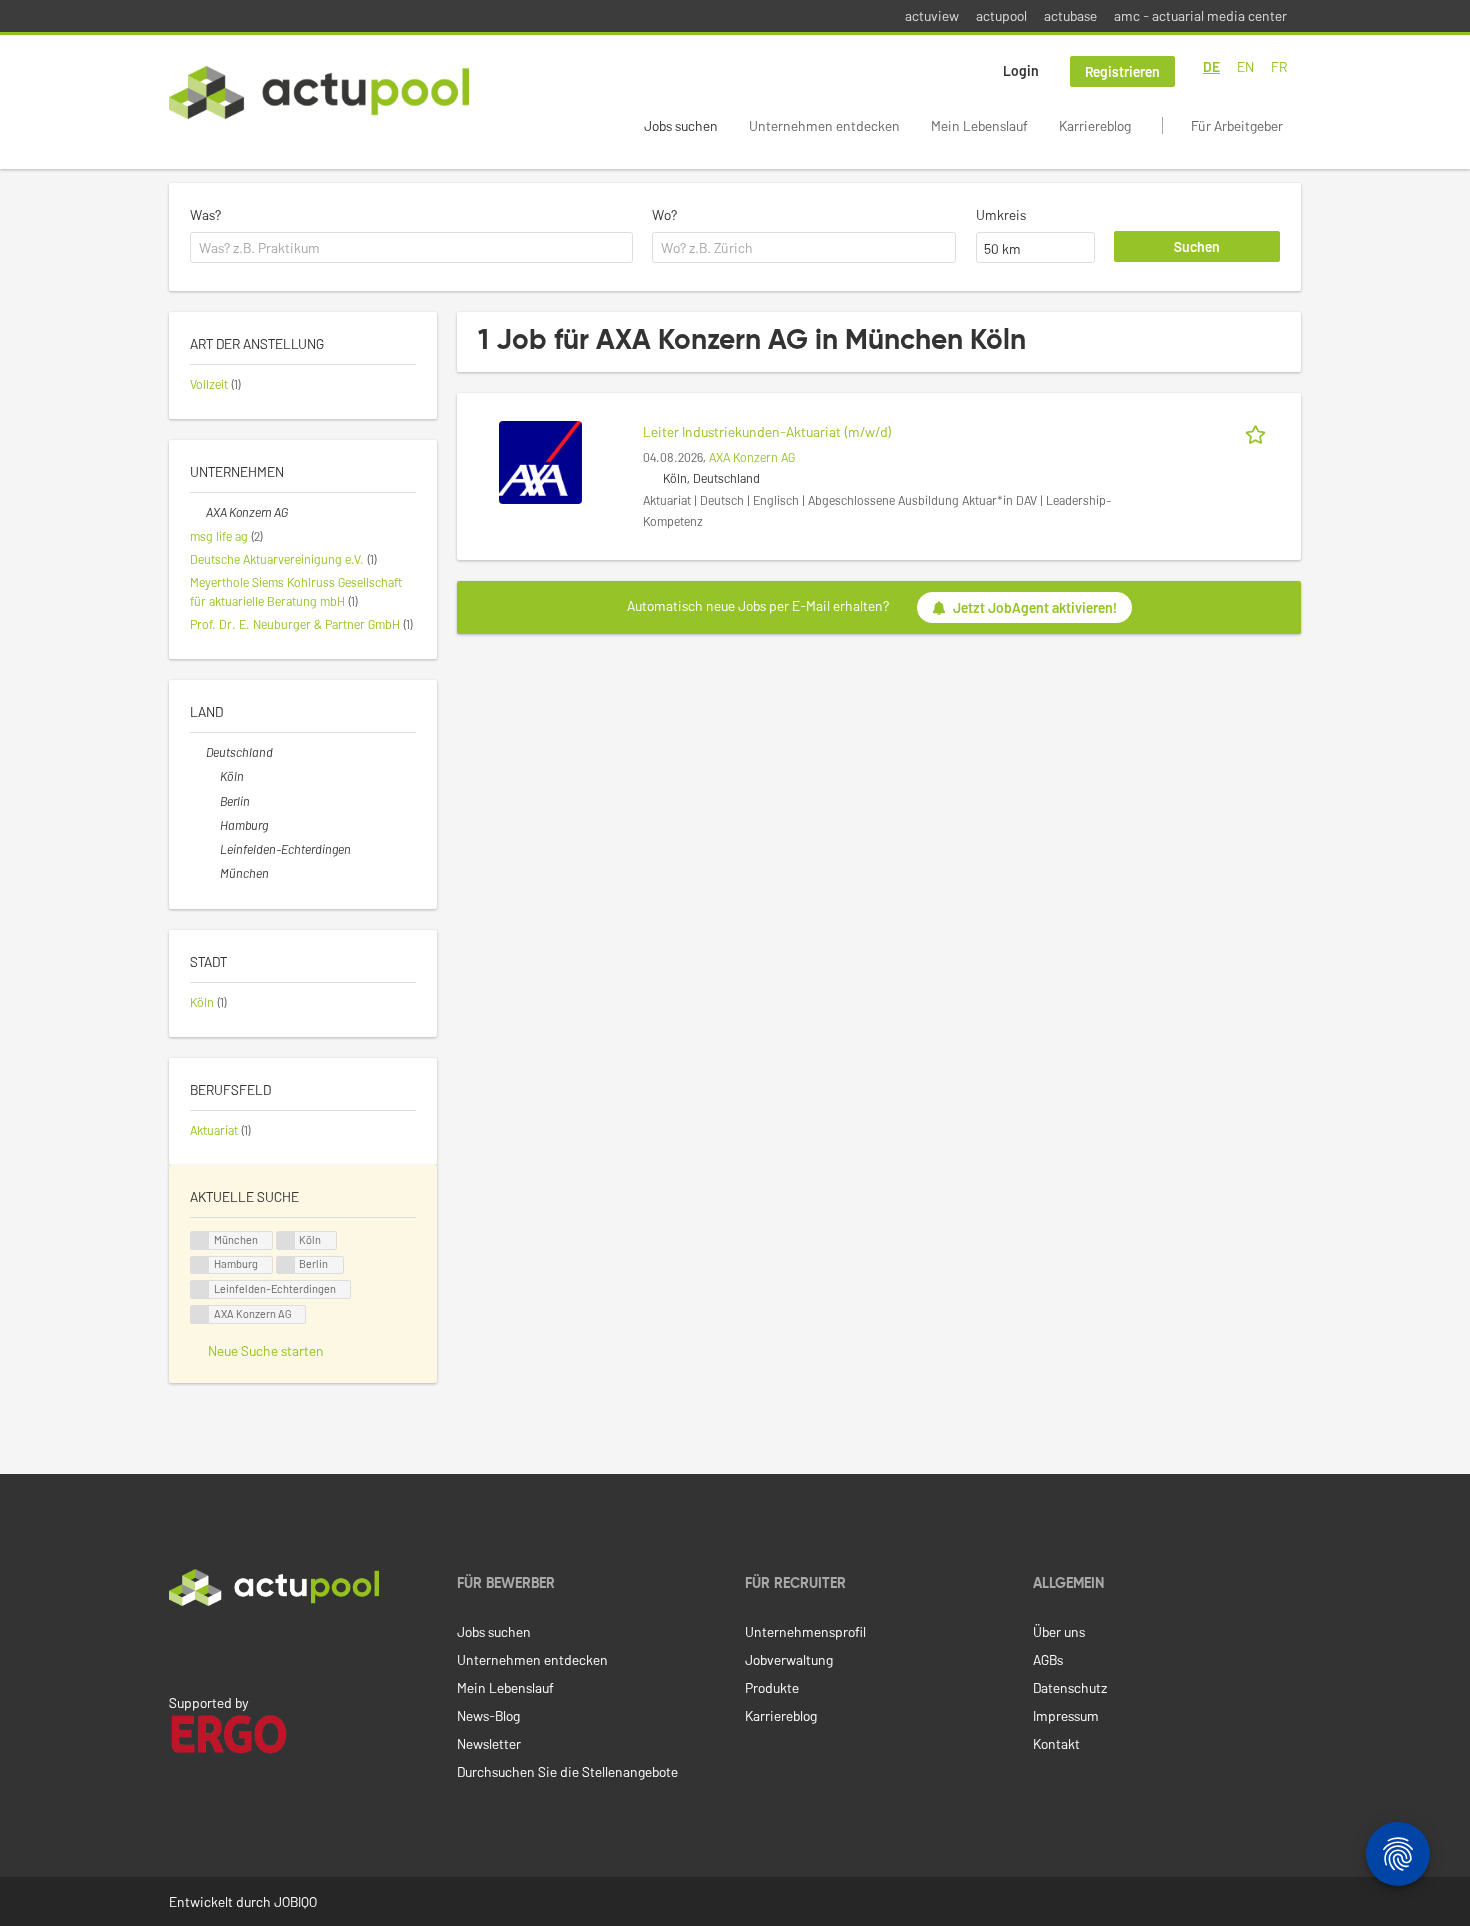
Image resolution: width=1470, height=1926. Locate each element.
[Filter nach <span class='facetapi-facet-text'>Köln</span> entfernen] (286, 1240)
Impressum (1066, 1715)
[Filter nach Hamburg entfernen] (212, 825)
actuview (932, 15)
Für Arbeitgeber (1237, 125)
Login (1021, 70)
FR (1279, 66)
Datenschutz (1070, 1687)
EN (1245, 66)
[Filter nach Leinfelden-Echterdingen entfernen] (212, 849)
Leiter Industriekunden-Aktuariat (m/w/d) (767, 431)
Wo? (664, 214)
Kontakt (1056, 1743)
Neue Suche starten (266, 1350)
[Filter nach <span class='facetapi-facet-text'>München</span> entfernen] (200, 1240)
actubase (1070, 15)
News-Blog (488, 1715)
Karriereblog (1095, 125)
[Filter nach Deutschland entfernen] (198, 752)
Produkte (772, 1687)
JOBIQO (295, 1901)
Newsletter (489, 1743)
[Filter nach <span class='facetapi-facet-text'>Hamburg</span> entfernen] (200, 1265)
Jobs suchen (681, 125)
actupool (1001, 15)
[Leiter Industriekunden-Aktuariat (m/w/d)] (540, 460)
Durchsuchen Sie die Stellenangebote (567, 1771)
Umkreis (1001, 214)
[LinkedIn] (180, 1648)
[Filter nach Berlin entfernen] (212, 801)
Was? (205, 214)
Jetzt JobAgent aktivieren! (1035, 607)
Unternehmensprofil (805, 1631)
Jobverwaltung (789, 1659)
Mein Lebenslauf (979, 125)
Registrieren (1122, 71)
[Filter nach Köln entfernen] (212, 776)
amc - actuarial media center (1200, 15)
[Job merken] (1259, 431)
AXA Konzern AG (752, 457)
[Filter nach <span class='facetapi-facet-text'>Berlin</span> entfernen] (286, 1265)
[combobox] (411, 248)
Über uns (1059, 1631)
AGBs (1048, 1659)
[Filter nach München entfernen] (212, 873)
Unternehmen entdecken (824, 125)
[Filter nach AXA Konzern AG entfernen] (198, 512)
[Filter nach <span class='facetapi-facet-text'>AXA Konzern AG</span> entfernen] (200, 1314)
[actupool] (319, 92)
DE (1211, 66)
